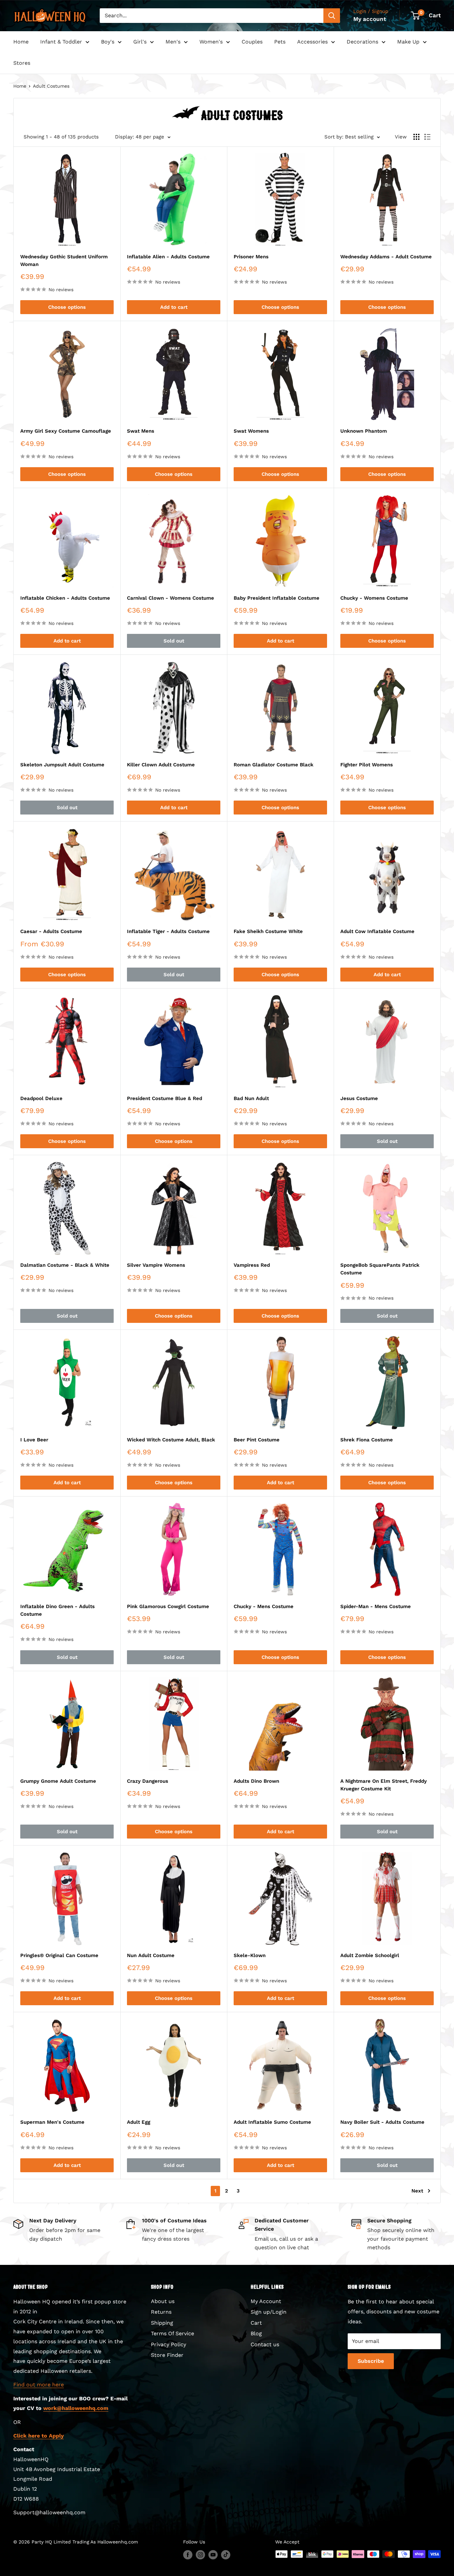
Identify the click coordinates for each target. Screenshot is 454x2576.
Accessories (312, 42)
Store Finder (167, 2355)
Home (21, 42)
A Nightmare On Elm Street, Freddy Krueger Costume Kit (384, 1785)
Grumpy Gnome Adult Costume (58, 1781)
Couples (252, 42)
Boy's (108, 42)
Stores (22, 63)
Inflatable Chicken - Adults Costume (65, 598)
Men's (173, 42)
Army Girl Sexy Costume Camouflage (66, 431)
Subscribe (371, 2361)
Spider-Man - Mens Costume (376, 1606)
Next (417, 2191)
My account (370, 19)
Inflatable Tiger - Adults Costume (168, 931)
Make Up (408, 42)
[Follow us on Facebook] (188, 2555)
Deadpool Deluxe (41, 1098)
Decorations (362, 42)
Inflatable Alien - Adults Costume (168, 257)
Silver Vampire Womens (156, 1265)
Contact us (265, 2344)
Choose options (67, 307)
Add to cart (174, 307)
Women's (211, 42)
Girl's (140, 42)
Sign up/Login (269, 2312)
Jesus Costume (359, 1098)
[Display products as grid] (416, 137)
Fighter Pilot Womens (367, 765)
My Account (266, 2301)
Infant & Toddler (61, 42)
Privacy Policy (169, 2344)
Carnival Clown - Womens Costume (170, 598)
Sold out (174, 641)
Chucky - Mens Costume (264, 1606)
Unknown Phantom (364, 431)
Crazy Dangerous (148, 1781)
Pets (280, 42)
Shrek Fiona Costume (367, 1440)
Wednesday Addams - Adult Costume (386, 257)
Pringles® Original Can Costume (59, 1955)
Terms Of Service (172, 2333)
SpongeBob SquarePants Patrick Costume (380, 1269)
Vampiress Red (252, 1265)
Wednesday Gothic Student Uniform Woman (64, 260)
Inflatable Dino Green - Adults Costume (57, 1610)
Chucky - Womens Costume (374, 598)
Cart (256, 2323)
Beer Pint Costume (257, 1440)
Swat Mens (141, 431)
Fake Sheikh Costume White (268, 931)
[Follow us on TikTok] (226, 2555)
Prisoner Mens (251, 257)
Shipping (162, 2323)
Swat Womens (251, 431)
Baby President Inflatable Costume (277, 598)
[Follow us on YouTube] (213, 2555)
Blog (256, 2333)
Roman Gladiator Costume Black (274, 765)
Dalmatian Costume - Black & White (65, 1265)
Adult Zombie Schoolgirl (370, 1955)
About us (163, 2301)
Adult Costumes (51, 86)
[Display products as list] (427, 137)
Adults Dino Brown (256, 1781)
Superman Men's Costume (52, 2122)
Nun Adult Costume (151, 1955)
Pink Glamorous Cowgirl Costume (168, 1606)
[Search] (332, 16)
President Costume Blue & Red (165, 1098)
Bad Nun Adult (251, 1098)
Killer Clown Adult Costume (161, 765)
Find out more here (39, 2385)
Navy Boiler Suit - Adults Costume (382, 2122)
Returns (161, 2312)
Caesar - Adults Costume (51, 931)
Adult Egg (139, 2122)
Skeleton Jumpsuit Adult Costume (62, 765)
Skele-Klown (250, 1955)
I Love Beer (34, 1440)
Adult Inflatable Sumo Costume (272, 2122)
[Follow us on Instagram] (200, 2555)
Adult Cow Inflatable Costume (377, 931)
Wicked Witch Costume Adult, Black (171, 1440)
